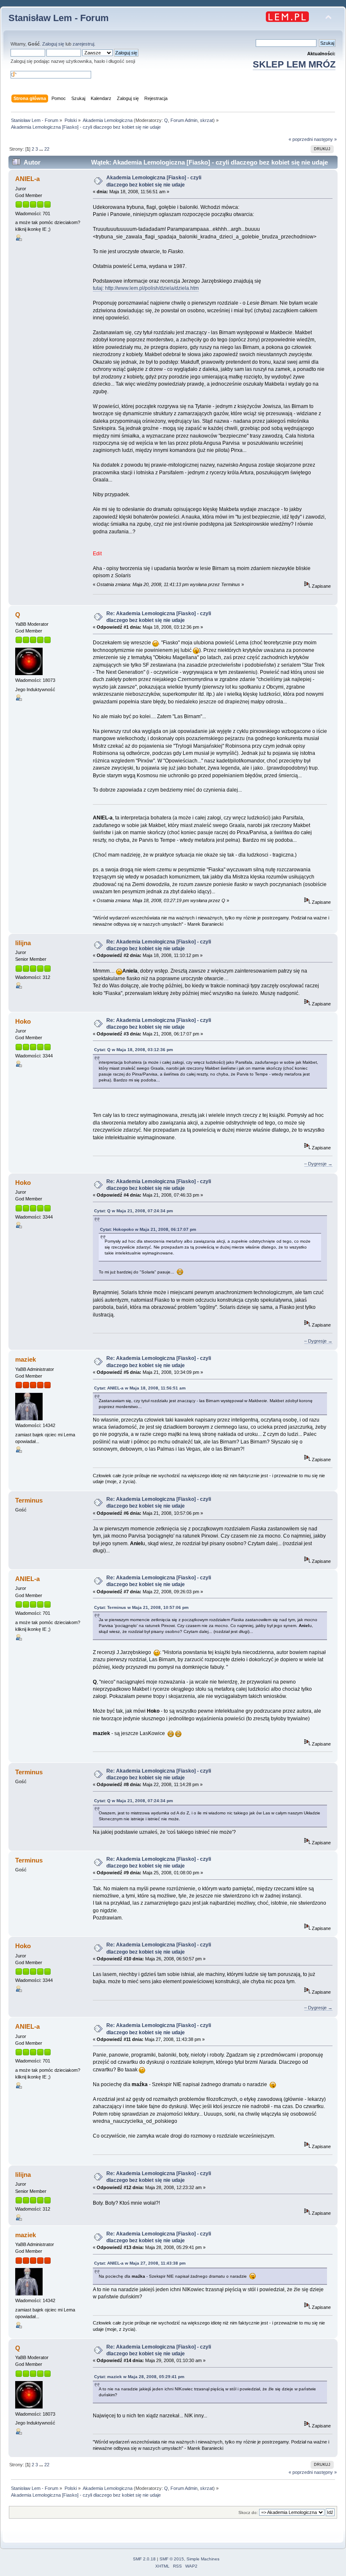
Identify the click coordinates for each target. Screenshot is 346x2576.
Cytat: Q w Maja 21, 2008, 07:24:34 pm (134, 1211)
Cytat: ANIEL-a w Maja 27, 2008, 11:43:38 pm (140, 2263)
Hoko (23, 1021)
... (42, 149)
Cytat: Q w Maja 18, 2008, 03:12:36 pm (134, 1050)
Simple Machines (203, 2559)
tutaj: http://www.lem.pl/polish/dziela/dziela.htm (146, 288)
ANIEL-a (27, 179)
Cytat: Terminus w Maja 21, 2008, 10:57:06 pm (141, 1607)
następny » (325, 139)
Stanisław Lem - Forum (59, 18)
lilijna (23, 943)
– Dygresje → (318, 1164)
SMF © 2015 (172, 2559)
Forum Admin (184, 120)
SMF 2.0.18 (144, 2559)
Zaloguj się (53, 44)
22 (47, 149)
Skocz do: (248, 2512)
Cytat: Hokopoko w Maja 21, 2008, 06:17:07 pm (148, 1229)
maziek (26, 1359)
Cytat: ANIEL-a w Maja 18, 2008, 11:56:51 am (140, 1388)
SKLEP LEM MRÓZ (294, 64)
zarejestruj (83, 44)
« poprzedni (301, 139)
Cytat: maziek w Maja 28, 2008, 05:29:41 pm (139, 2377)
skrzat (207, 120)
